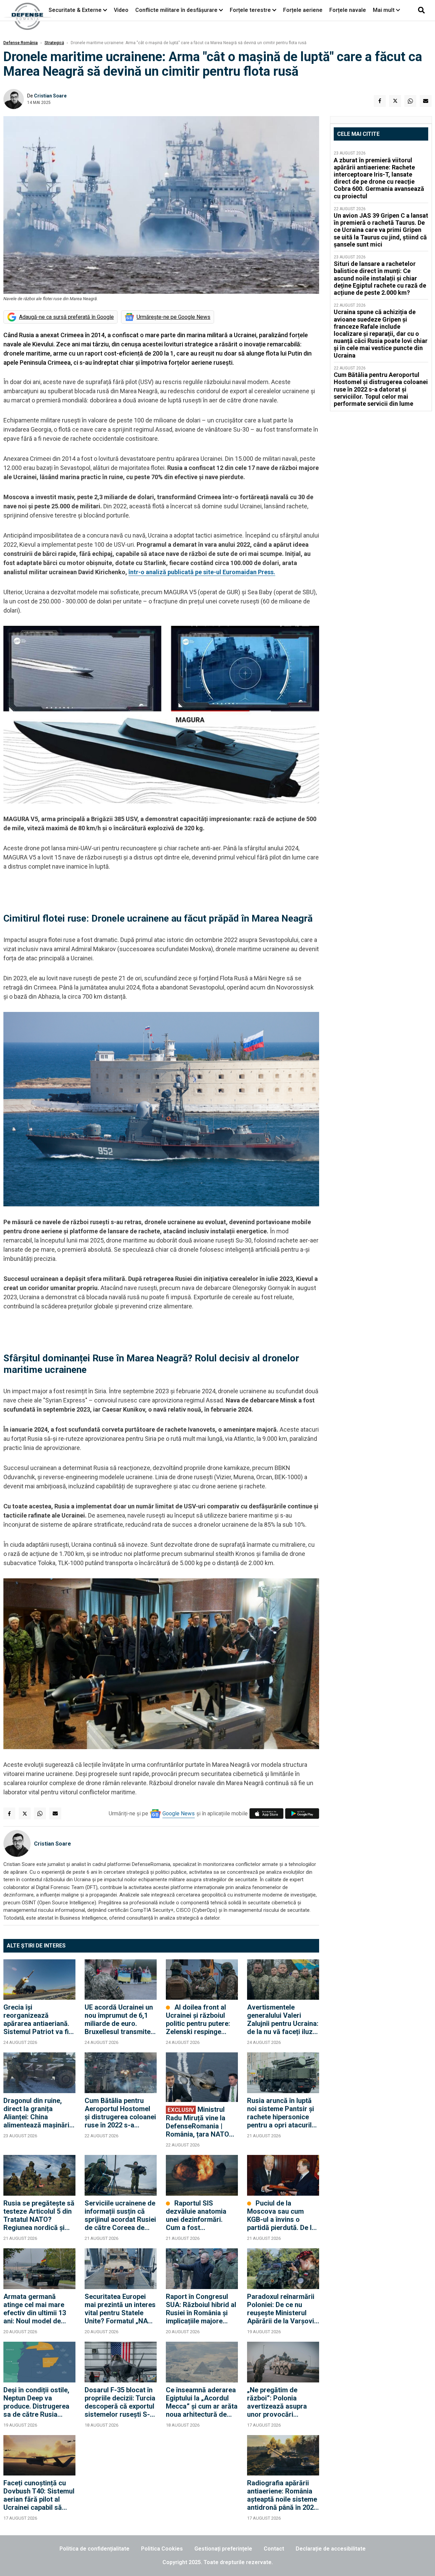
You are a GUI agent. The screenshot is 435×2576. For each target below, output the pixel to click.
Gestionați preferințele (223, 2549)
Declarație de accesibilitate (331, 2549)
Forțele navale (348, 10)
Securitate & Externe (75, 10)
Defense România (21, 43)
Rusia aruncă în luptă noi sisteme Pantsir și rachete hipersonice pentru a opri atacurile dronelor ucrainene (281, 2113)
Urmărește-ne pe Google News (173, 317)
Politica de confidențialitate (94, 2549)
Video (121, 10)
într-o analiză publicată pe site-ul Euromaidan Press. (202, 572)
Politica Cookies (162, 2549)
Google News (179, 1813)
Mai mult (384, 10)
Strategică (54, 43)
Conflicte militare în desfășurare (176, 10)
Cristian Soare (50, 96)
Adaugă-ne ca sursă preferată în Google (66, 317)
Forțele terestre (250, 10)
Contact (274, 2549)
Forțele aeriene (303, 10)
